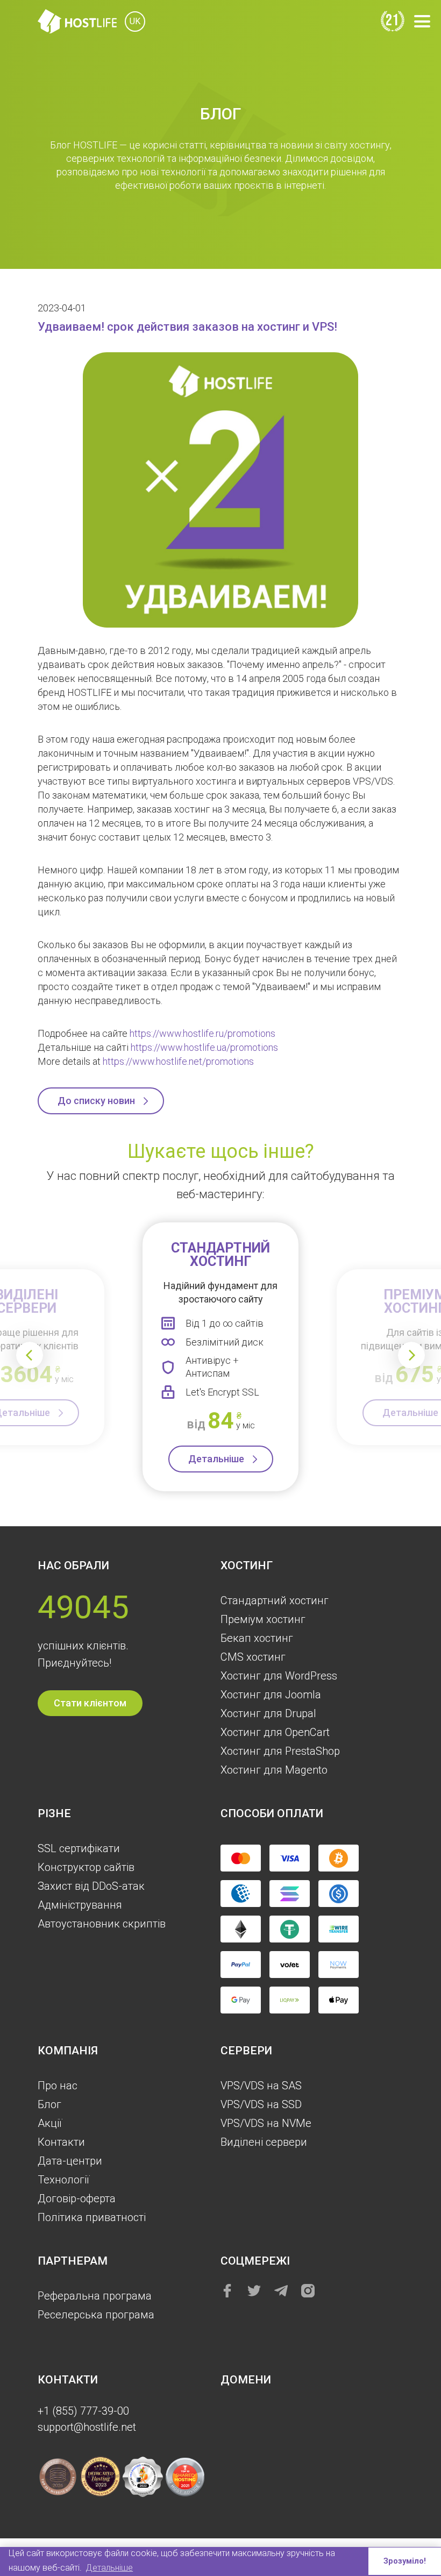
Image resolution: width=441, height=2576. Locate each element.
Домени (246, 2380)
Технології (63, 2180)
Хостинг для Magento (274, 1770)
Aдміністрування (80, 1905)
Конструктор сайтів (86, 1867)
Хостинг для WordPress (279, 1676)
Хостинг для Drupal (268, 1713)
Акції (50, 2123)
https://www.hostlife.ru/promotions (202, 1033)
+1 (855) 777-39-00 (83, 2411)
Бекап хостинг (257, 1638)
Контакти (61, 2142)
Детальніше (216, 1459)
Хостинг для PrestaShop (280, 1751)
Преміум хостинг (263, 1619)
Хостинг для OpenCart (275, 1732)
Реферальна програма (95, 2296)
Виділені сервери (264, 2142)
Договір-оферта (77, 2198)
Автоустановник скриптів (102, 1924)
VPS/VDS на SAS (261, 2086)
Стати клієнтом (90, 1703)
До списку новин (96, 1101)
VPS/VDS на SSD (261, 2104)
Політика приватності (92, 2217)
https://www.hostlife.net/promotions (178, 1061)
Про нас (58, 2086)
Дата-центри (70, 2161)
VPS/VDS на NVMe (266, 2123)
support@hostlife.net (87, 2427)
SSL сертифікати (79, 1848)
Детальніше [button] (109, 2568)
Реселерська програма (96, 2315)
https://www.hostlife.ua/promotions (204, 1047)
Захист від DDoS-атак (91, 1886)
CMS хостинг (253, 1657)
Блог (49, 2104)
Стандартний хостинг (275, 1600)
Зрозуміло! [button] (405, 2561)
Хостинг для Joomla (271, 1695)
